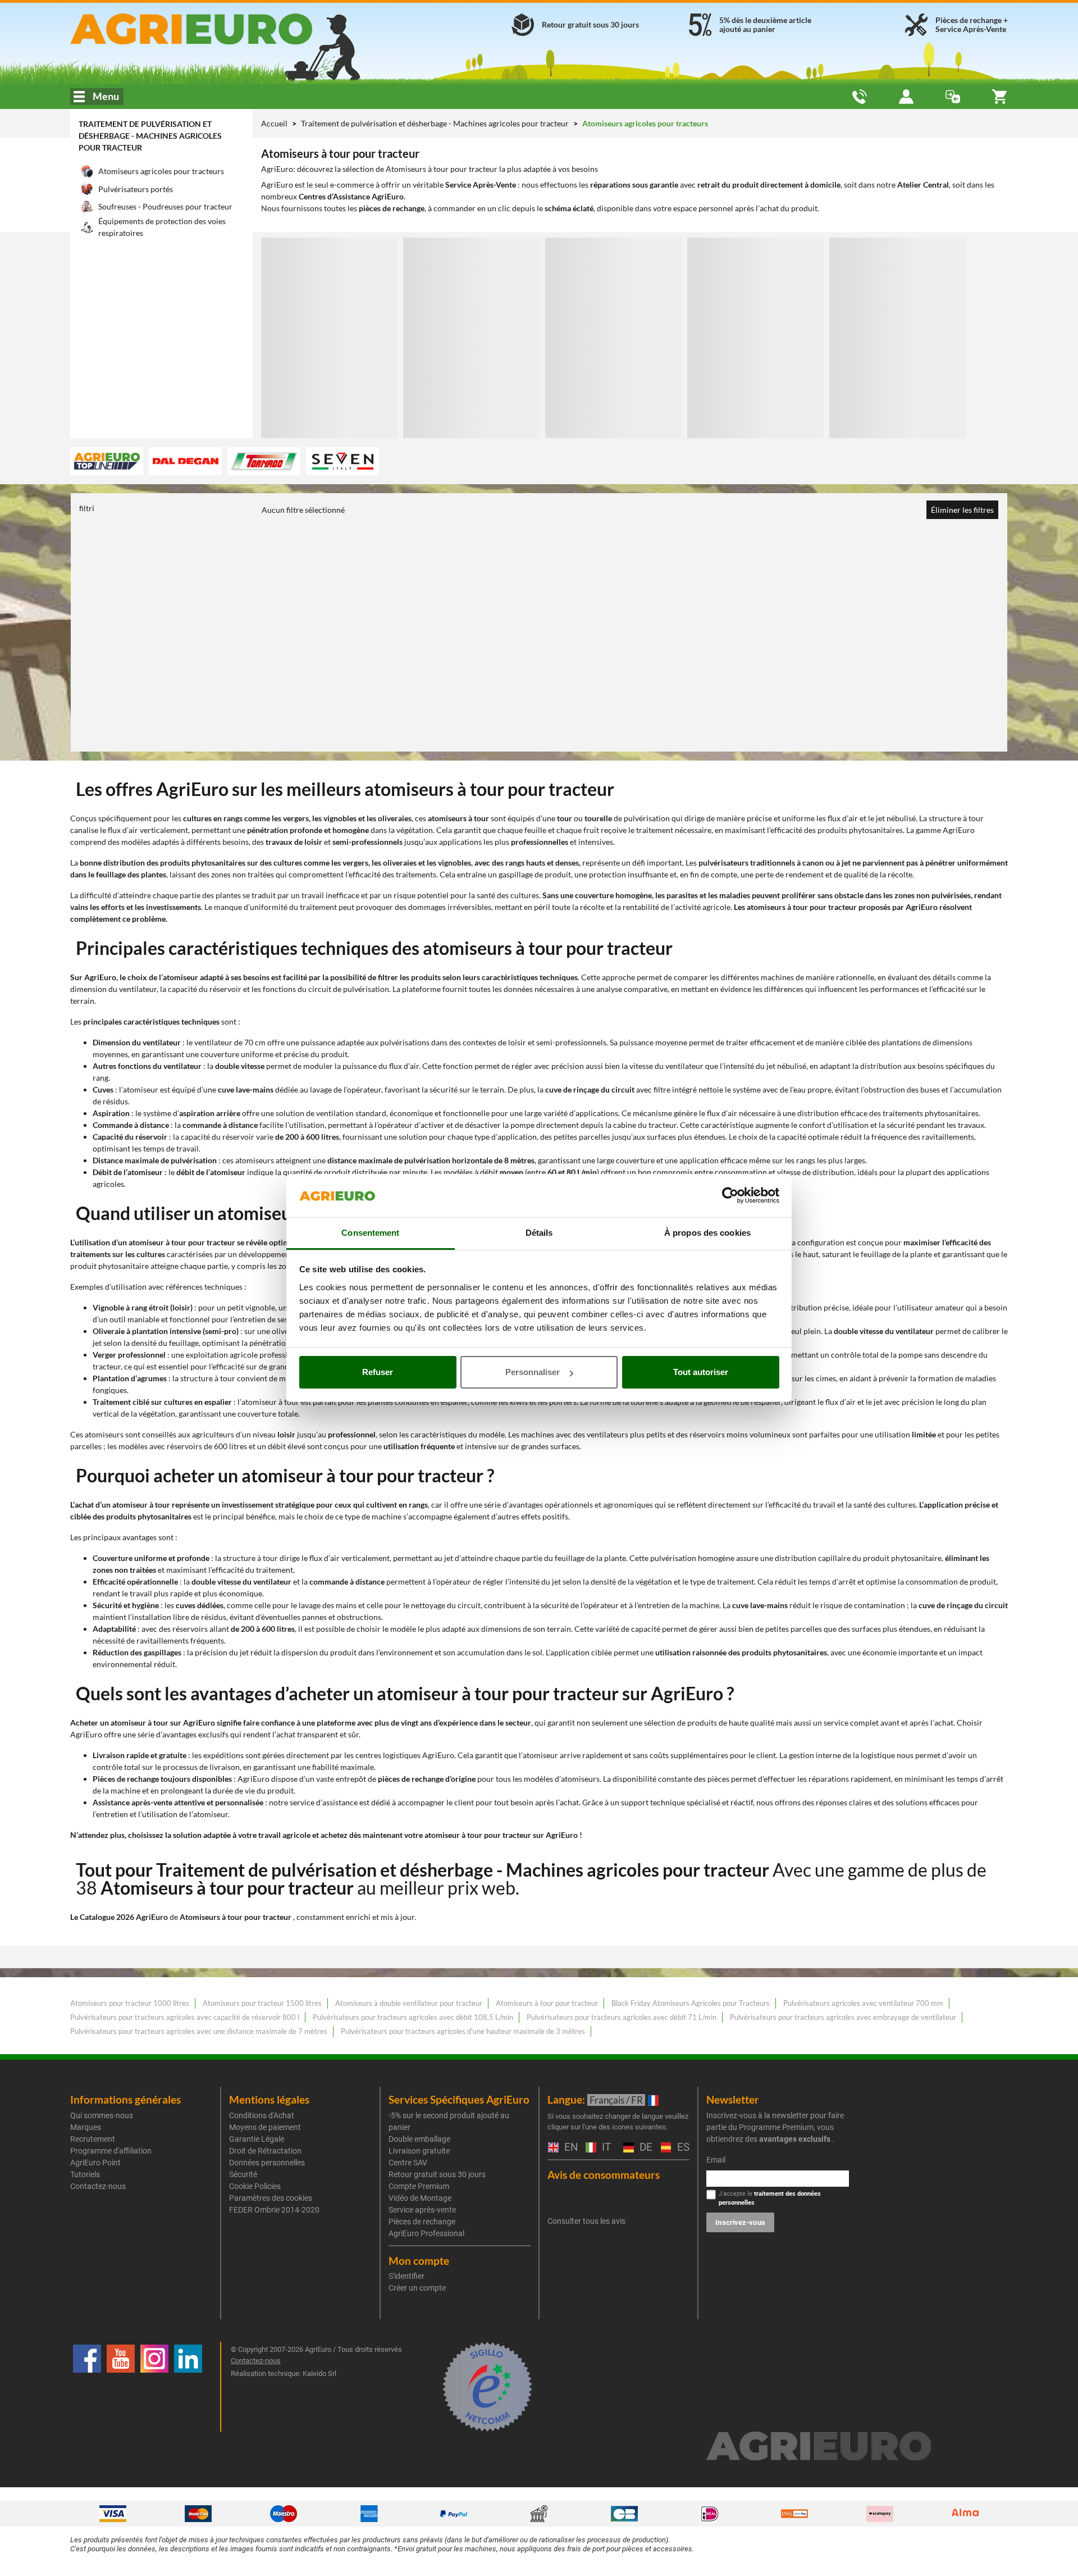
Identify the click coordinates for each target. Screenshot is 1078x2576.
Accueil (274, 123)
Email (716, 2160)
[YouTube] (121, 2387)
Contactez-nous (98, 2186)
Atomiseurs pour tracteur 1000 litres (130, 2003)
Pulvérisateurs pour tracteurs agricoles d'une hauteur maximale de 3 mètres (463, 2031)
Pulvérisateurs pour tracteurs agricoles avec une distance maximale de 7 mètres (199, 2031)
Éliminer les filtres (962, 510)
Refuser (378, 1372)
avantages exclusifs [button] (795, 2139)
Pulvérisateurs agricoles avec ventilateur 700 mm (863, 2003)
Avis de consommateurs (604, 2175)
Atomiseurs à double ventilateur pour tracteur (409, 2003)
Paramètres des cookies (271, 2198)
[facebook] (87, 2387)
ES (682, 2148)
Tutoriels (85, 2174)
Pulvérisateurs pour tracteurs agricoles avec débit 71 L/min (622, 2017)
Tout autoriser (701, 1372)
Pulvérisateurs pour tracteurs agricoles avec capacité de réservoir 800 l (185, 2017)
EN (569, 2148)
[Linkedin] (188, 2387)
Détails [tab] (539, 1233)
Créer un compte (417, 2288)
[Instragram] (154, 2387)
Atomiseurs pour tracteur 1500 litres (262, 2003)
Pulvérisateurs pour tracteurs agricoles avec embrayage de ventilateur (843, 2017)
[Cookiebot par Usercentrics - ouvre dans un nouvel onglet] (730, 1196)
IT (605, 2148)
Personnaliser (533, 1372)
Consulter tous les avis (586, 2221)
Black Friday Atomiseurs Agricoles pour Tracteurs (691, 2003)
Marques (86, 2127)
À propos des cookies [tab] (707, 1233)
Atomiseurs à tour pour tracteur (547, 2003)
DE (645, 2148)
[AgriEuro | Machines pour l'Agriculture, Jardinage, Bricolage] (221, 29)
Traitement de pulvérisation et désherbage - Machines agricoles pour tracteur (150, 136)
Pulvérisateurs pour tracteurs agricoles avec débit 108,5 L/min (413, 2017)
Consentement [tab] (370, 1233)
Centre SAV (408, 2163)
